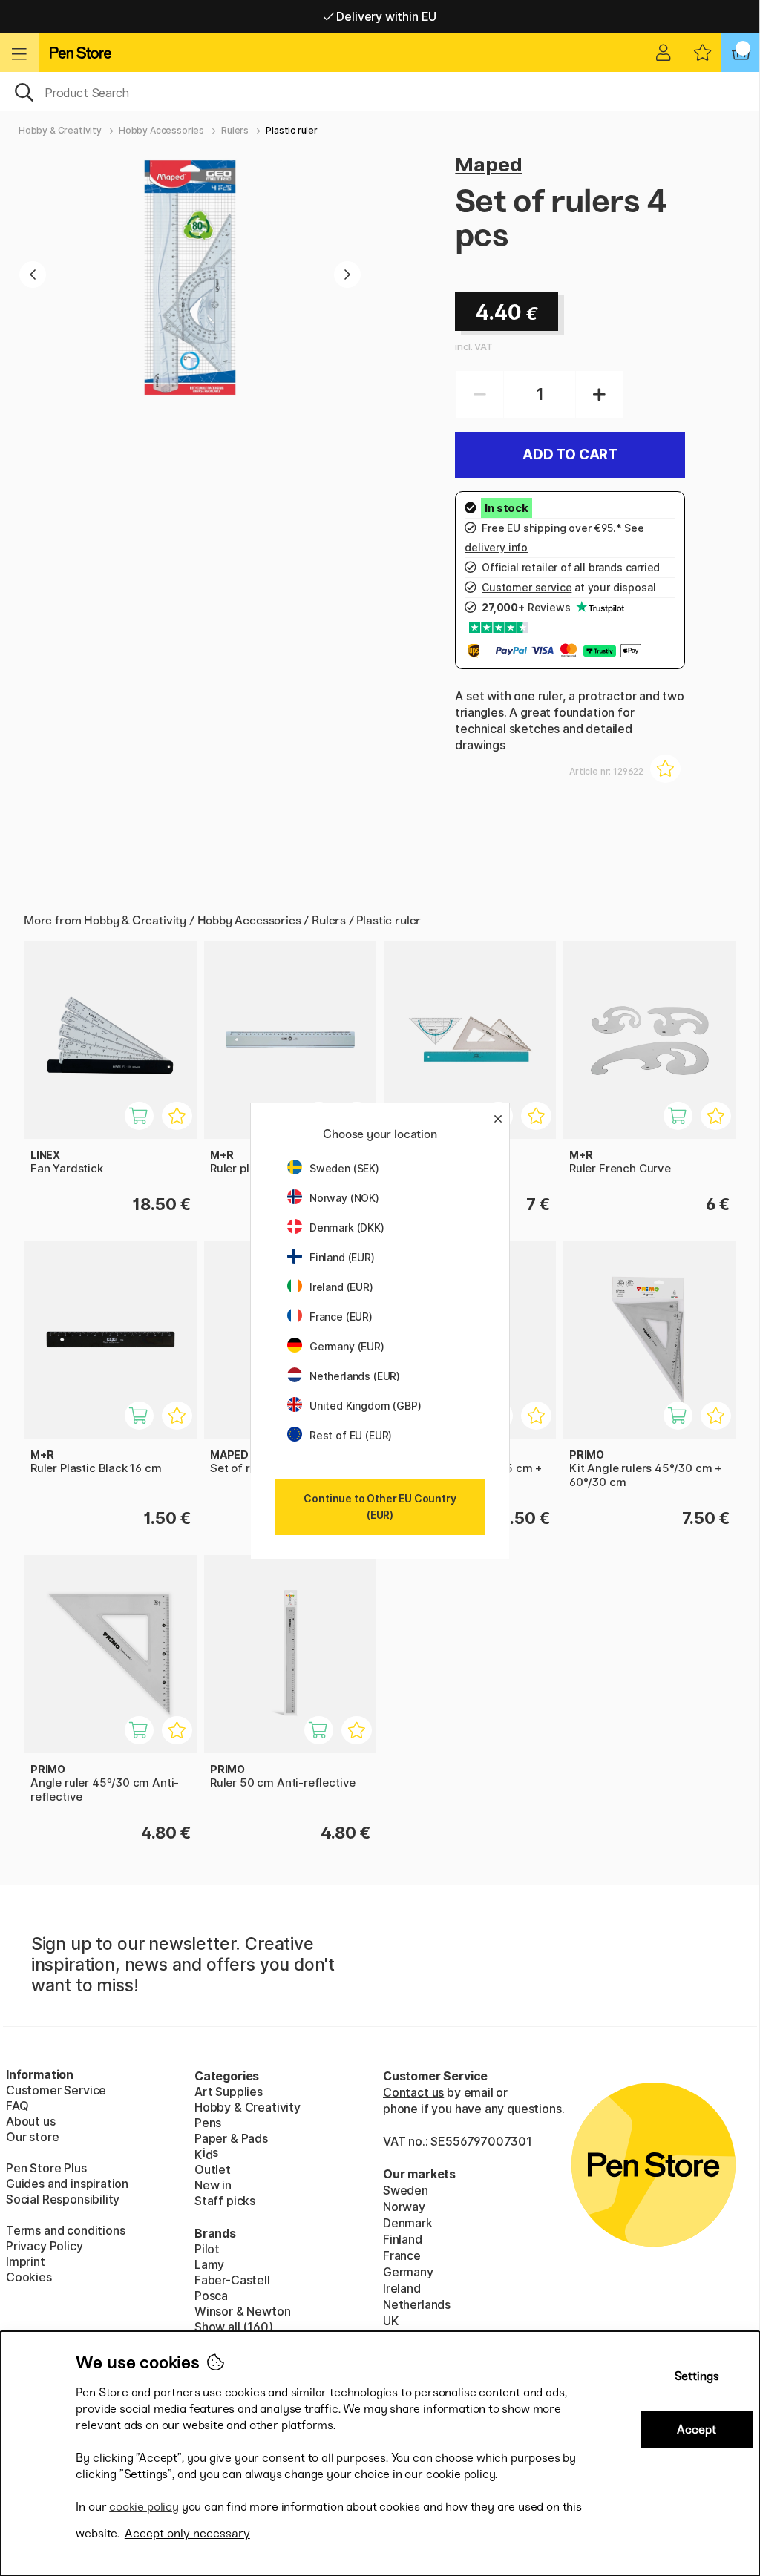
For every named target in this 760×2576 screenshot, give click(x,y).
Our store (32, 2137)
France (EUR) (341, 1317)
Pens (208, 2123)
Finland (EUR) (342, 1257)
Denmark (408, 2223)
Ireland (402, 2288)
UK (391, 2321)
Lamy (209, 2264)
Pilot (207, 2249)
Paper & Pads (231, 2138)
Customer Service (56, 2090)
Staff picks (225, 2201)
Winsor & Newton (242, 2311)
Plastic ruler (292, 130)
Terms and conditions (65, 2230)
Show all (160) (234, 2327)
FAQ (17, 2106)
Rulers (235, 130)
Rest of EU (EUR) (351, 1435)
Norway (404, 2207)
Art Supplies (229, 2092)
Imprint (26, 2261)
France (402, 2255)
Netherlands (417, 2304)
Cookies (29, 2277)
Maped (488, 164)
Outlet (213, 2169)
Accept (697, 2429)
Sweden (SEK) (344, 1168)
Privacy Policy (45, 2246)
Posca (211, 2296)
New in (213, 2185)
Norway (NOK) (344, 1198)
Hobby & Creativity (60, 130)
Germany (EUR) (347, 1346)
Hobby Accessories (161, 130)
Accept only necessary (187, 2533)
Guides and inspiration (67, 2184)
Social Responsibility (63, 2199)
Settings (697, 2376)
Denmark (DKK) (347, 1228)
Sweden (406, 2190)
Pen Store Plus (46, 2168)
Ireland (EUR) (341, 1287)
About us (31, 2121)
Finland (403, 2239)
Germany (408, 2272)
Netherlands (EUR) (355, 1376)
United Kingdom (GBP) (365, 1406)
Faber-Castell (232, 2280)
